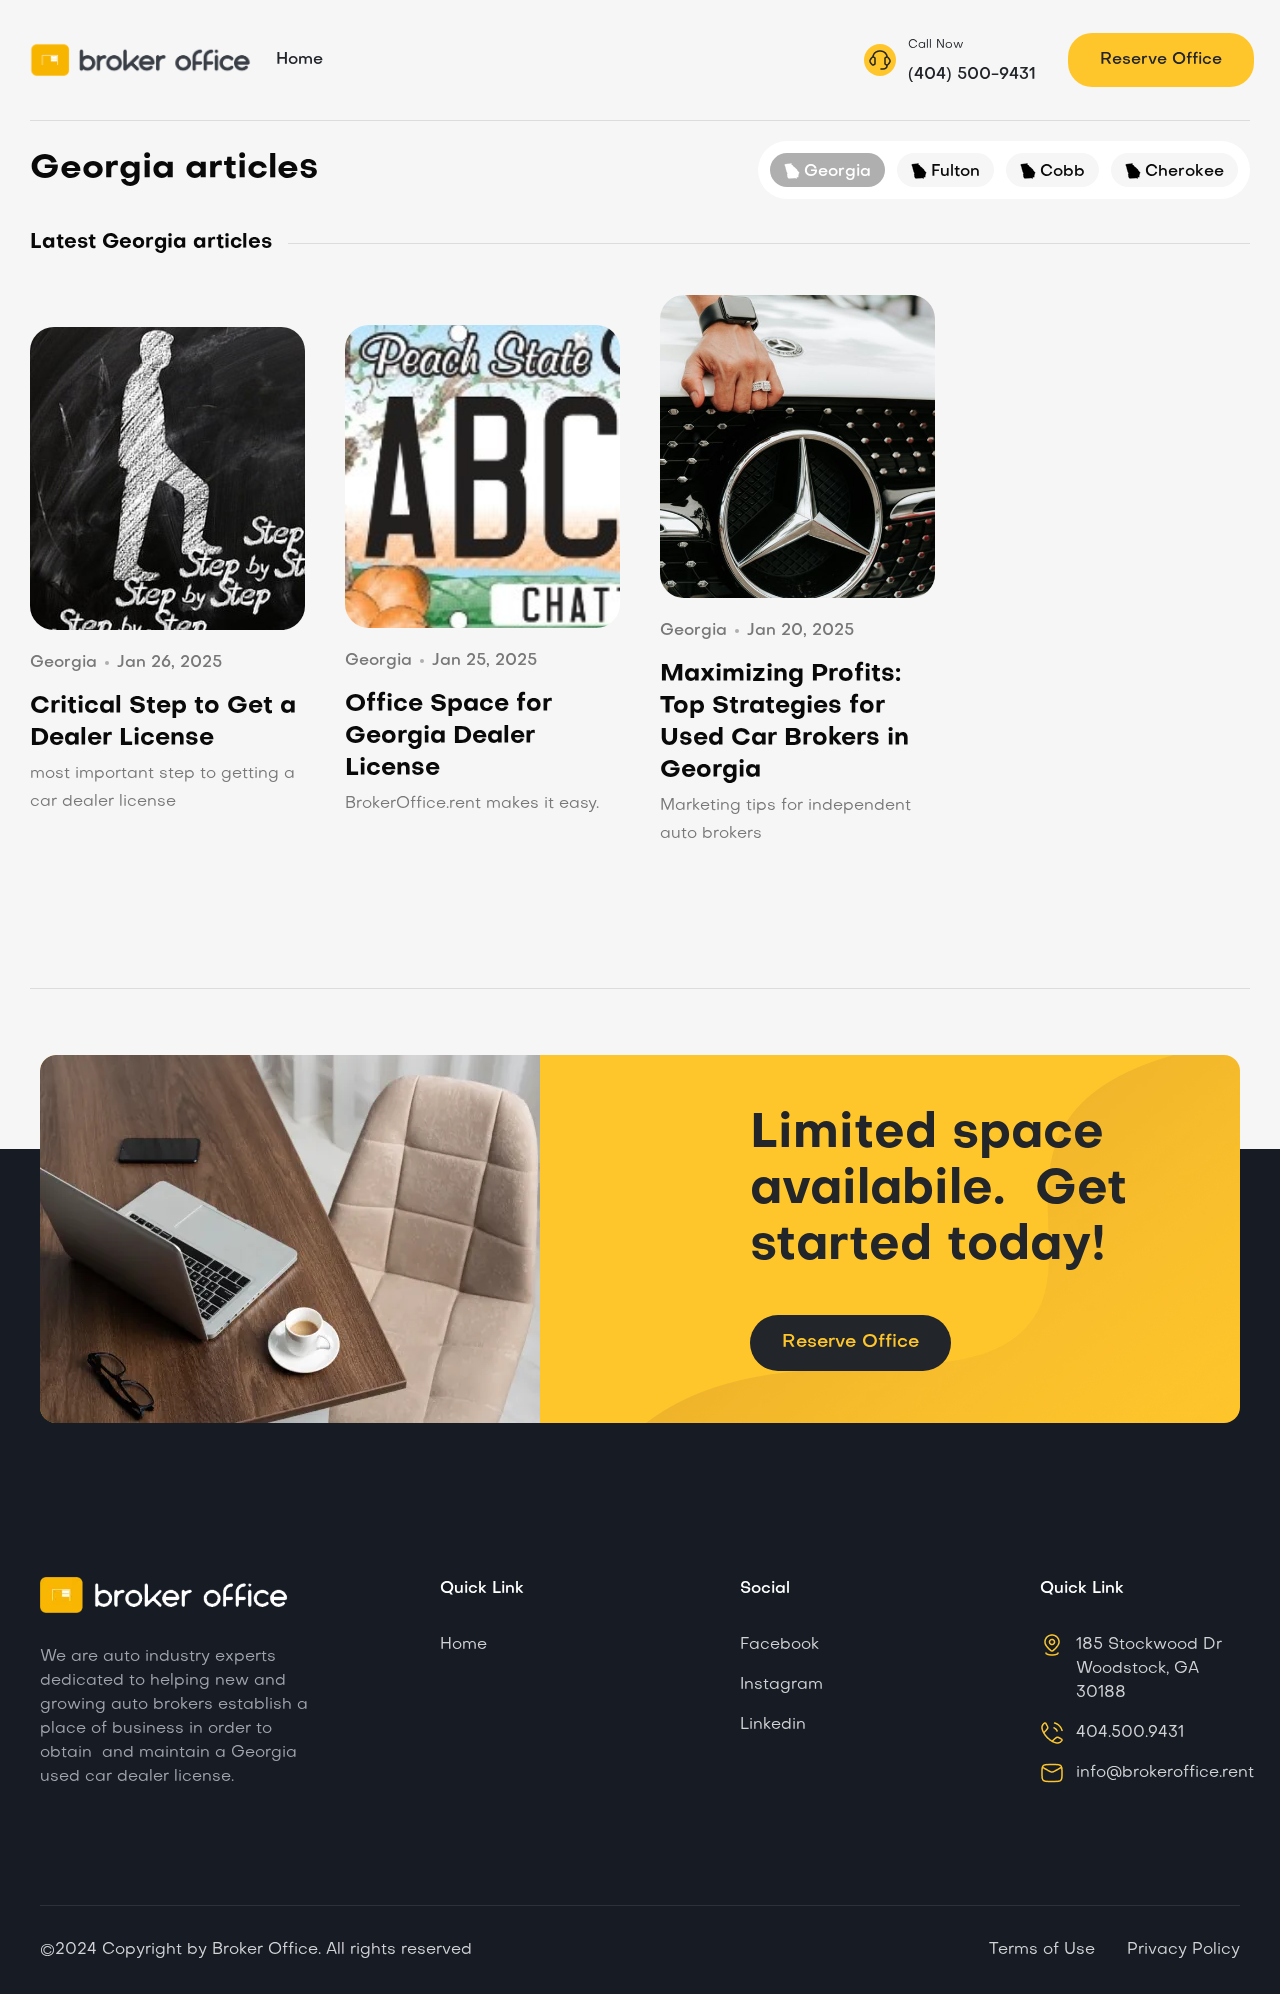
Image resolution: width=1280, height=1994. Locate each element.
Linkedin (773, 1725)
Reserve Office (1161, 60)
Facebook (779, 1645)
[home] (143, 60)
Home (299, 60)
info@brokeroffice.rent (1165, 1773)
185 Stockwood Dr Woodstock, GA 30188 (1149, 1669)
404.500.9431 (1130, 1733)
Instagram (781, 1685)
